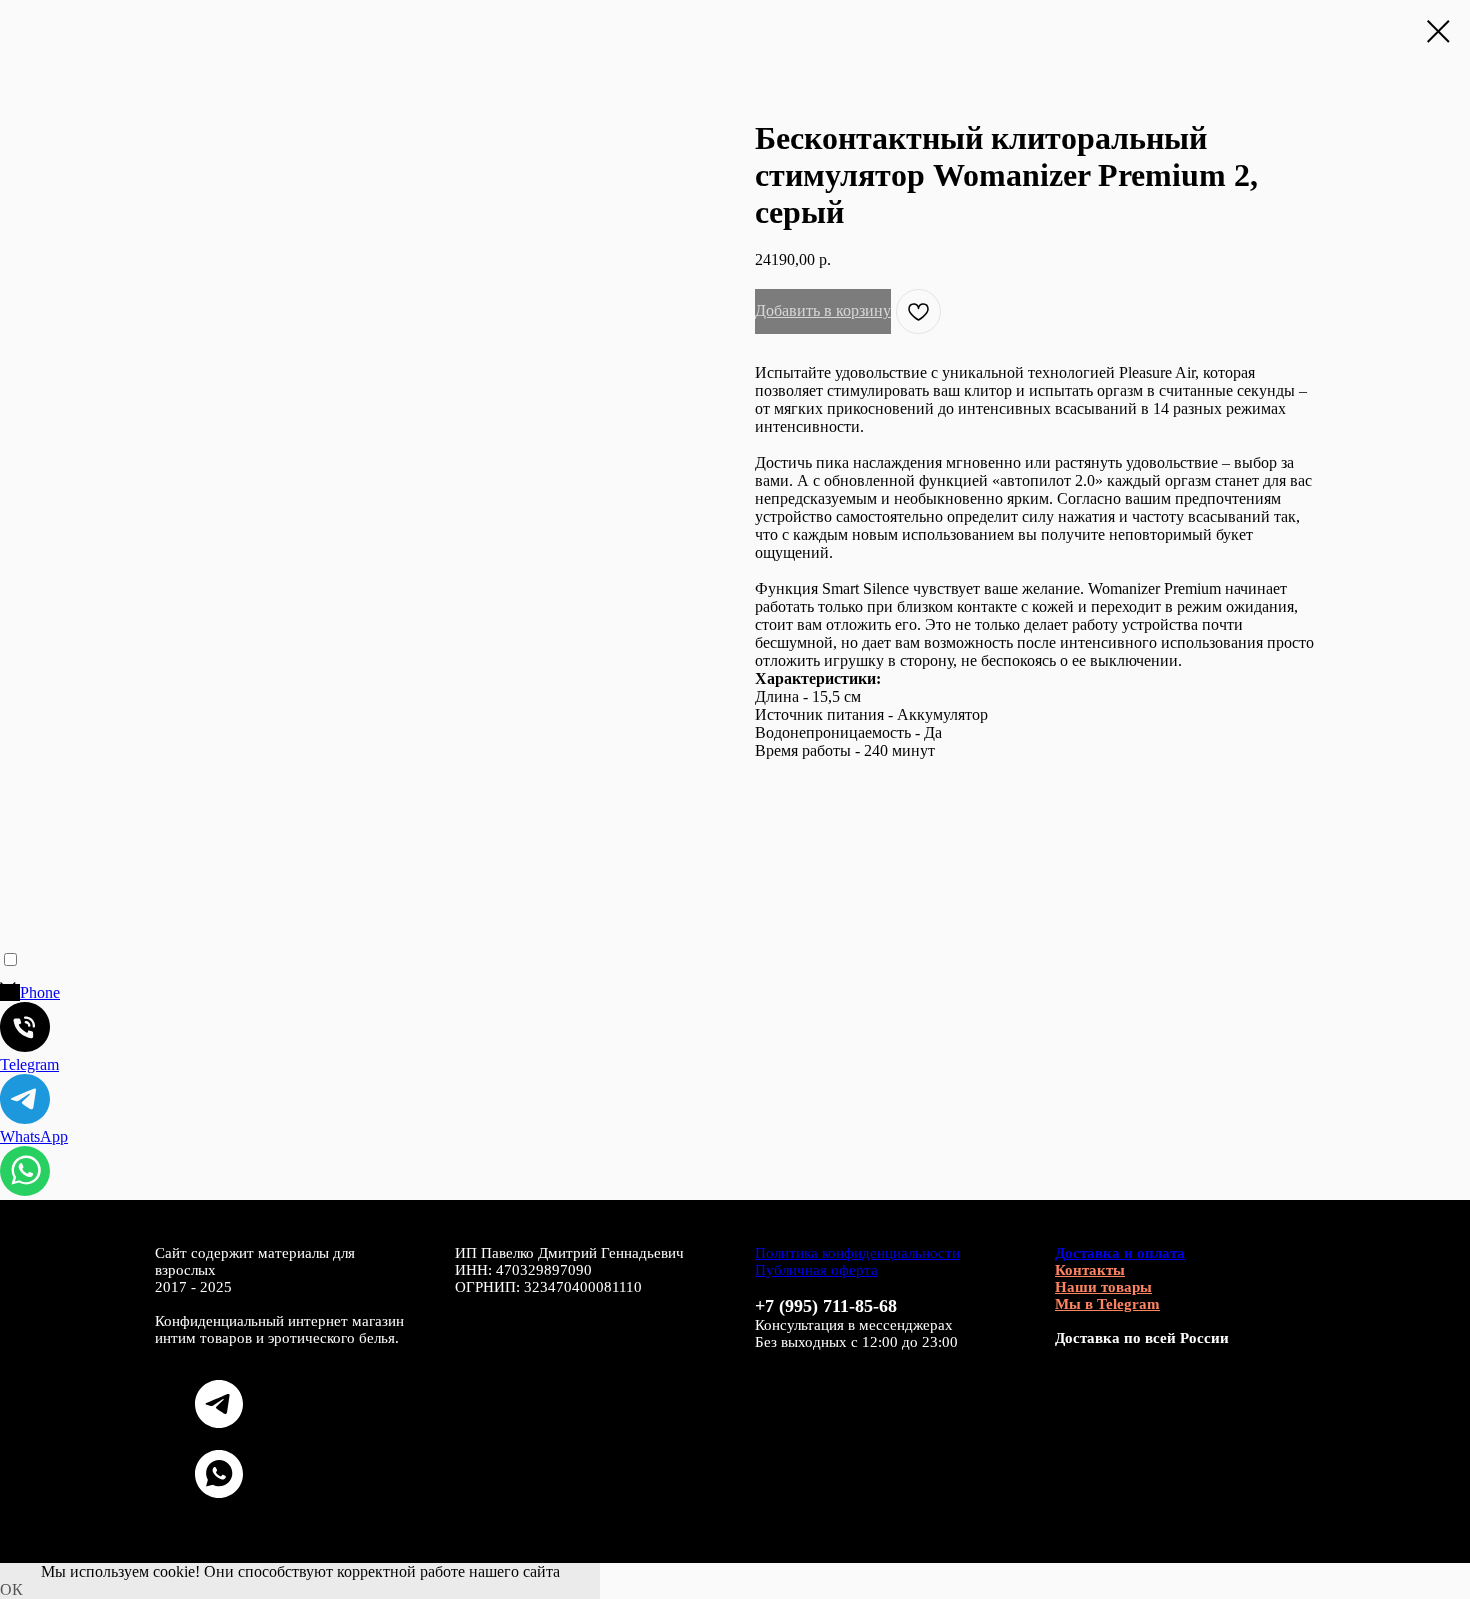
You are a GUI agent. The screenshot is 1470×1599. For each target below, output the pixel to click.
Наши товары (1103, 1287)
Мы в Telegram (1107, 1304)
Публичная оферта (816, 1270)
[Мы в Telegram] (219, 1422)
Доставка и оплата (1120, 1253)
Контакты (1090, 1270)
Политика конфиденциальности (857, 1253)
